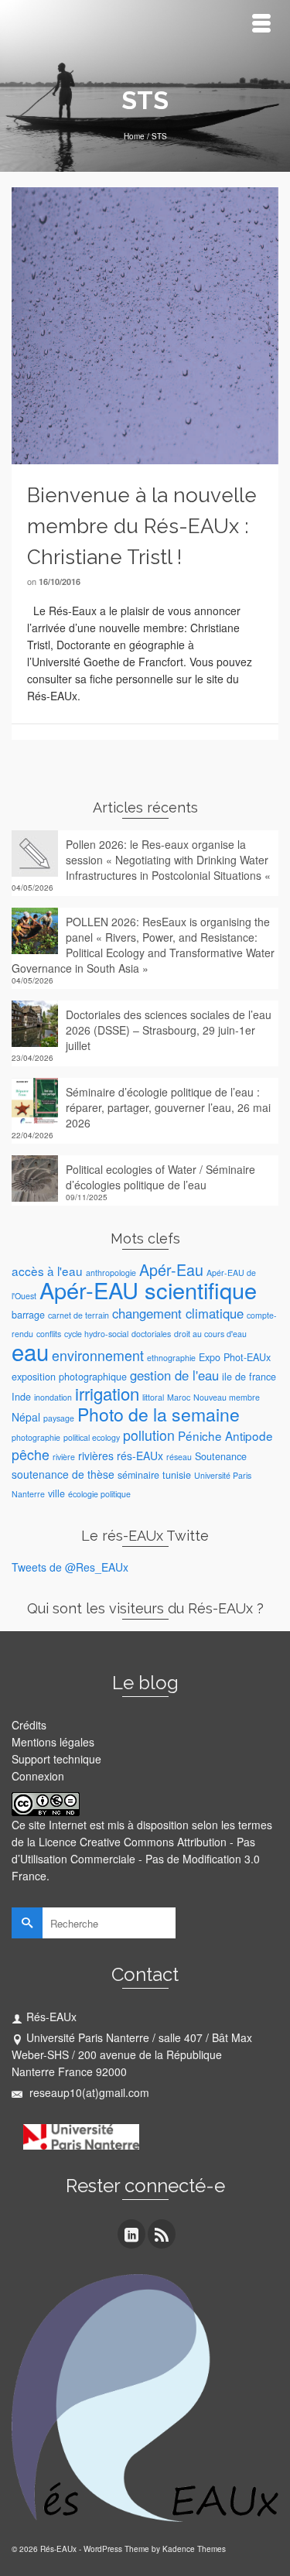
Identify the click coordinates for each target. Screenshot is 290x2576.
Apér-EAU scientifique (148, 1290)
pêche (31, 1454)
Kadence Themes (194, 2549)
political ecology (92, 1437)
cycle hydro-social (96, 1334)
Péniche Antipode (225, 1435)
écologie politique (99, 1494)
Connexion (38, 1776)
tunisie (177, 1475)
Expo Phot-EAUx (235, 1357)
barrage (28, 1315)
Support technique (56, 1759)
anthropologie (111, 1273)
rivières (96, 1456)
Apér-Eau (171, 1269)
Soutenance (221, 1456)
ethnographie (171, 1358)
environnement (98, 1355)
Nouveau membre (227, 1397)
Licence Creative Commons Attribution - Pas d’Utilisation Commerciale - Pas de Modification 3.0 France (136, 1859)
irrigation (107, 1393)
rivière (64, 1457)
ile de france (249, 1377)
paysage (59, 1418)
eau (30, 1351)
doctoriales (151, 1334)
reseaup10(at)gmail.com (88, 2092)
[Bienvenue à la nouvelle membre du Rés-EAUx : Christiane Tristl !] (145, 324)
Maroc (179, 1397)
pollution (149, 1435)
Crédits (29, 1725)
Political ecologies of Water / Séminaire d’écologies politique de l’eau (160, 1177)
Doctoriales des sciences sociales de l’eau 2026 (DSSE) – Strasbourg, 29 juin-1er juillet (169, 1030)
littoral (153, 1397)
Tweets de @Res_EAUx (70, 1567)
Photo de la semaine (159, 1414)
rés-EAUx (140, 1456)
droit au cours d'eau (210, 1334)
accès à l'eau (47, 1271)
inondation (53, 1397)
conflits (49, 1334)
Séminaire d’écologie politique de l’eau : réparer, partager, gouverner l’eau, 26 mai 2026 (168, 1107)
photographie (36, 1437)
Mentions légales (53, 1742)
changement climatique (178, 1313)
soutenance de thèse (63, 1474)
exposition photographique (69, 1377)
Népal (26, 1417)
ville (56, 1493)
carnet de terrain (78, 1315)
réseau (179, 1457)
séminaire (138, 1475)
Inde (21, 1397)
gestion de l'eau (174, 1375)
